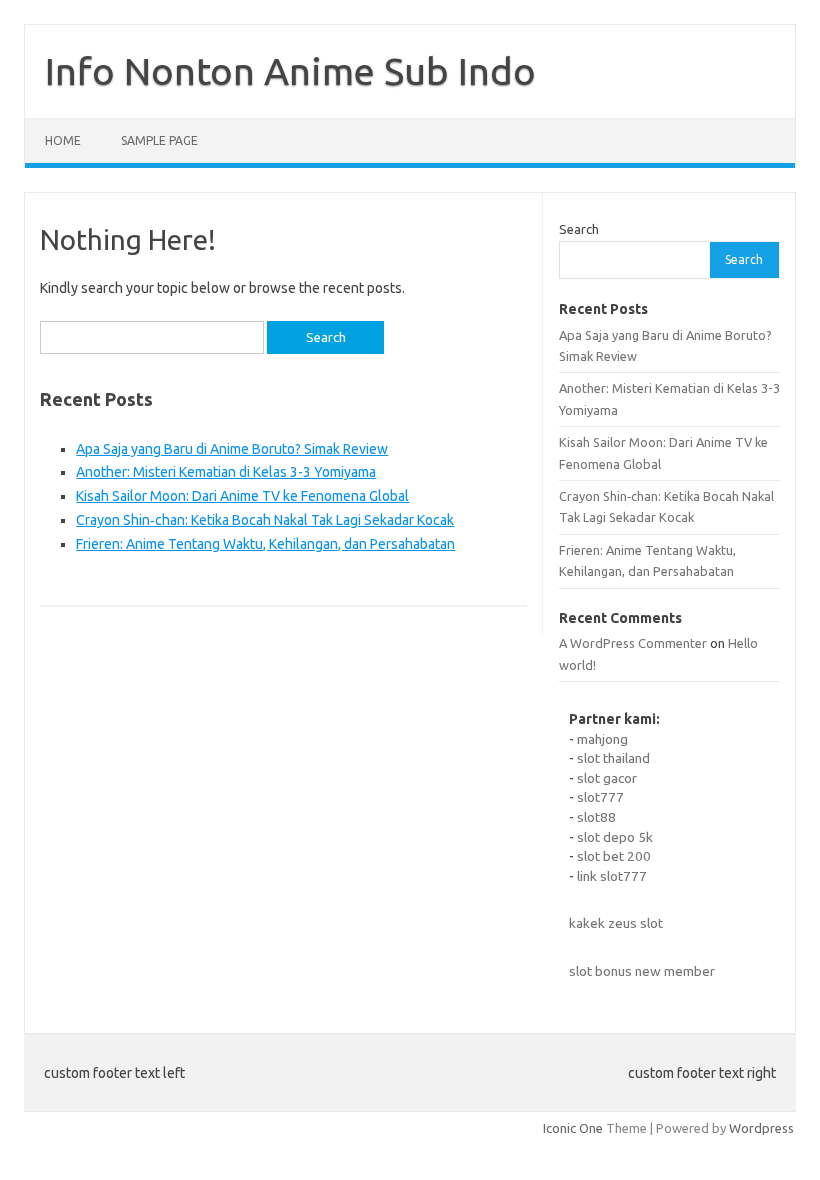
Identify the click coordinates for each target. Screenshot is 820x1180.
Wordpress (761, 1128)
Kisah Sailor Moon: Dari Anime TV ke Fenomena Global (242, 496)
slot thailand (613, 758)
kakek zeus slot (616, 923)
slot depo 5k (615, 837)
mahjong (602, 739)
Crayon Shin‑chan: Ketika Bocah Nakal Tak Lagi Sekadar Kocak (265, 520)
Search (579, 229)
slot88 (596, 817)
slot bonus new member (642, 971)
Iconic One (573, 1128)
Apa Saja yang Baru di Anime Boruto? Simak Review (232, 449)
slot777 (600, 797)
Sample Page (159, 140)
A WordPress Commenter (633, 643)
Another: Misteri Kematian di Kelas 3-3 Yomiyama (226, 472)
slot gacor (607, 778)
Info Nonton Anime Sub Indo (290, 71)
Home (63, 140)
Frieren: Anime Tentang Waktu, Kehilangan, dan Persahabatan (265, 544)
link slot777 (612, 876)
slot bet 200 (614, 856)
